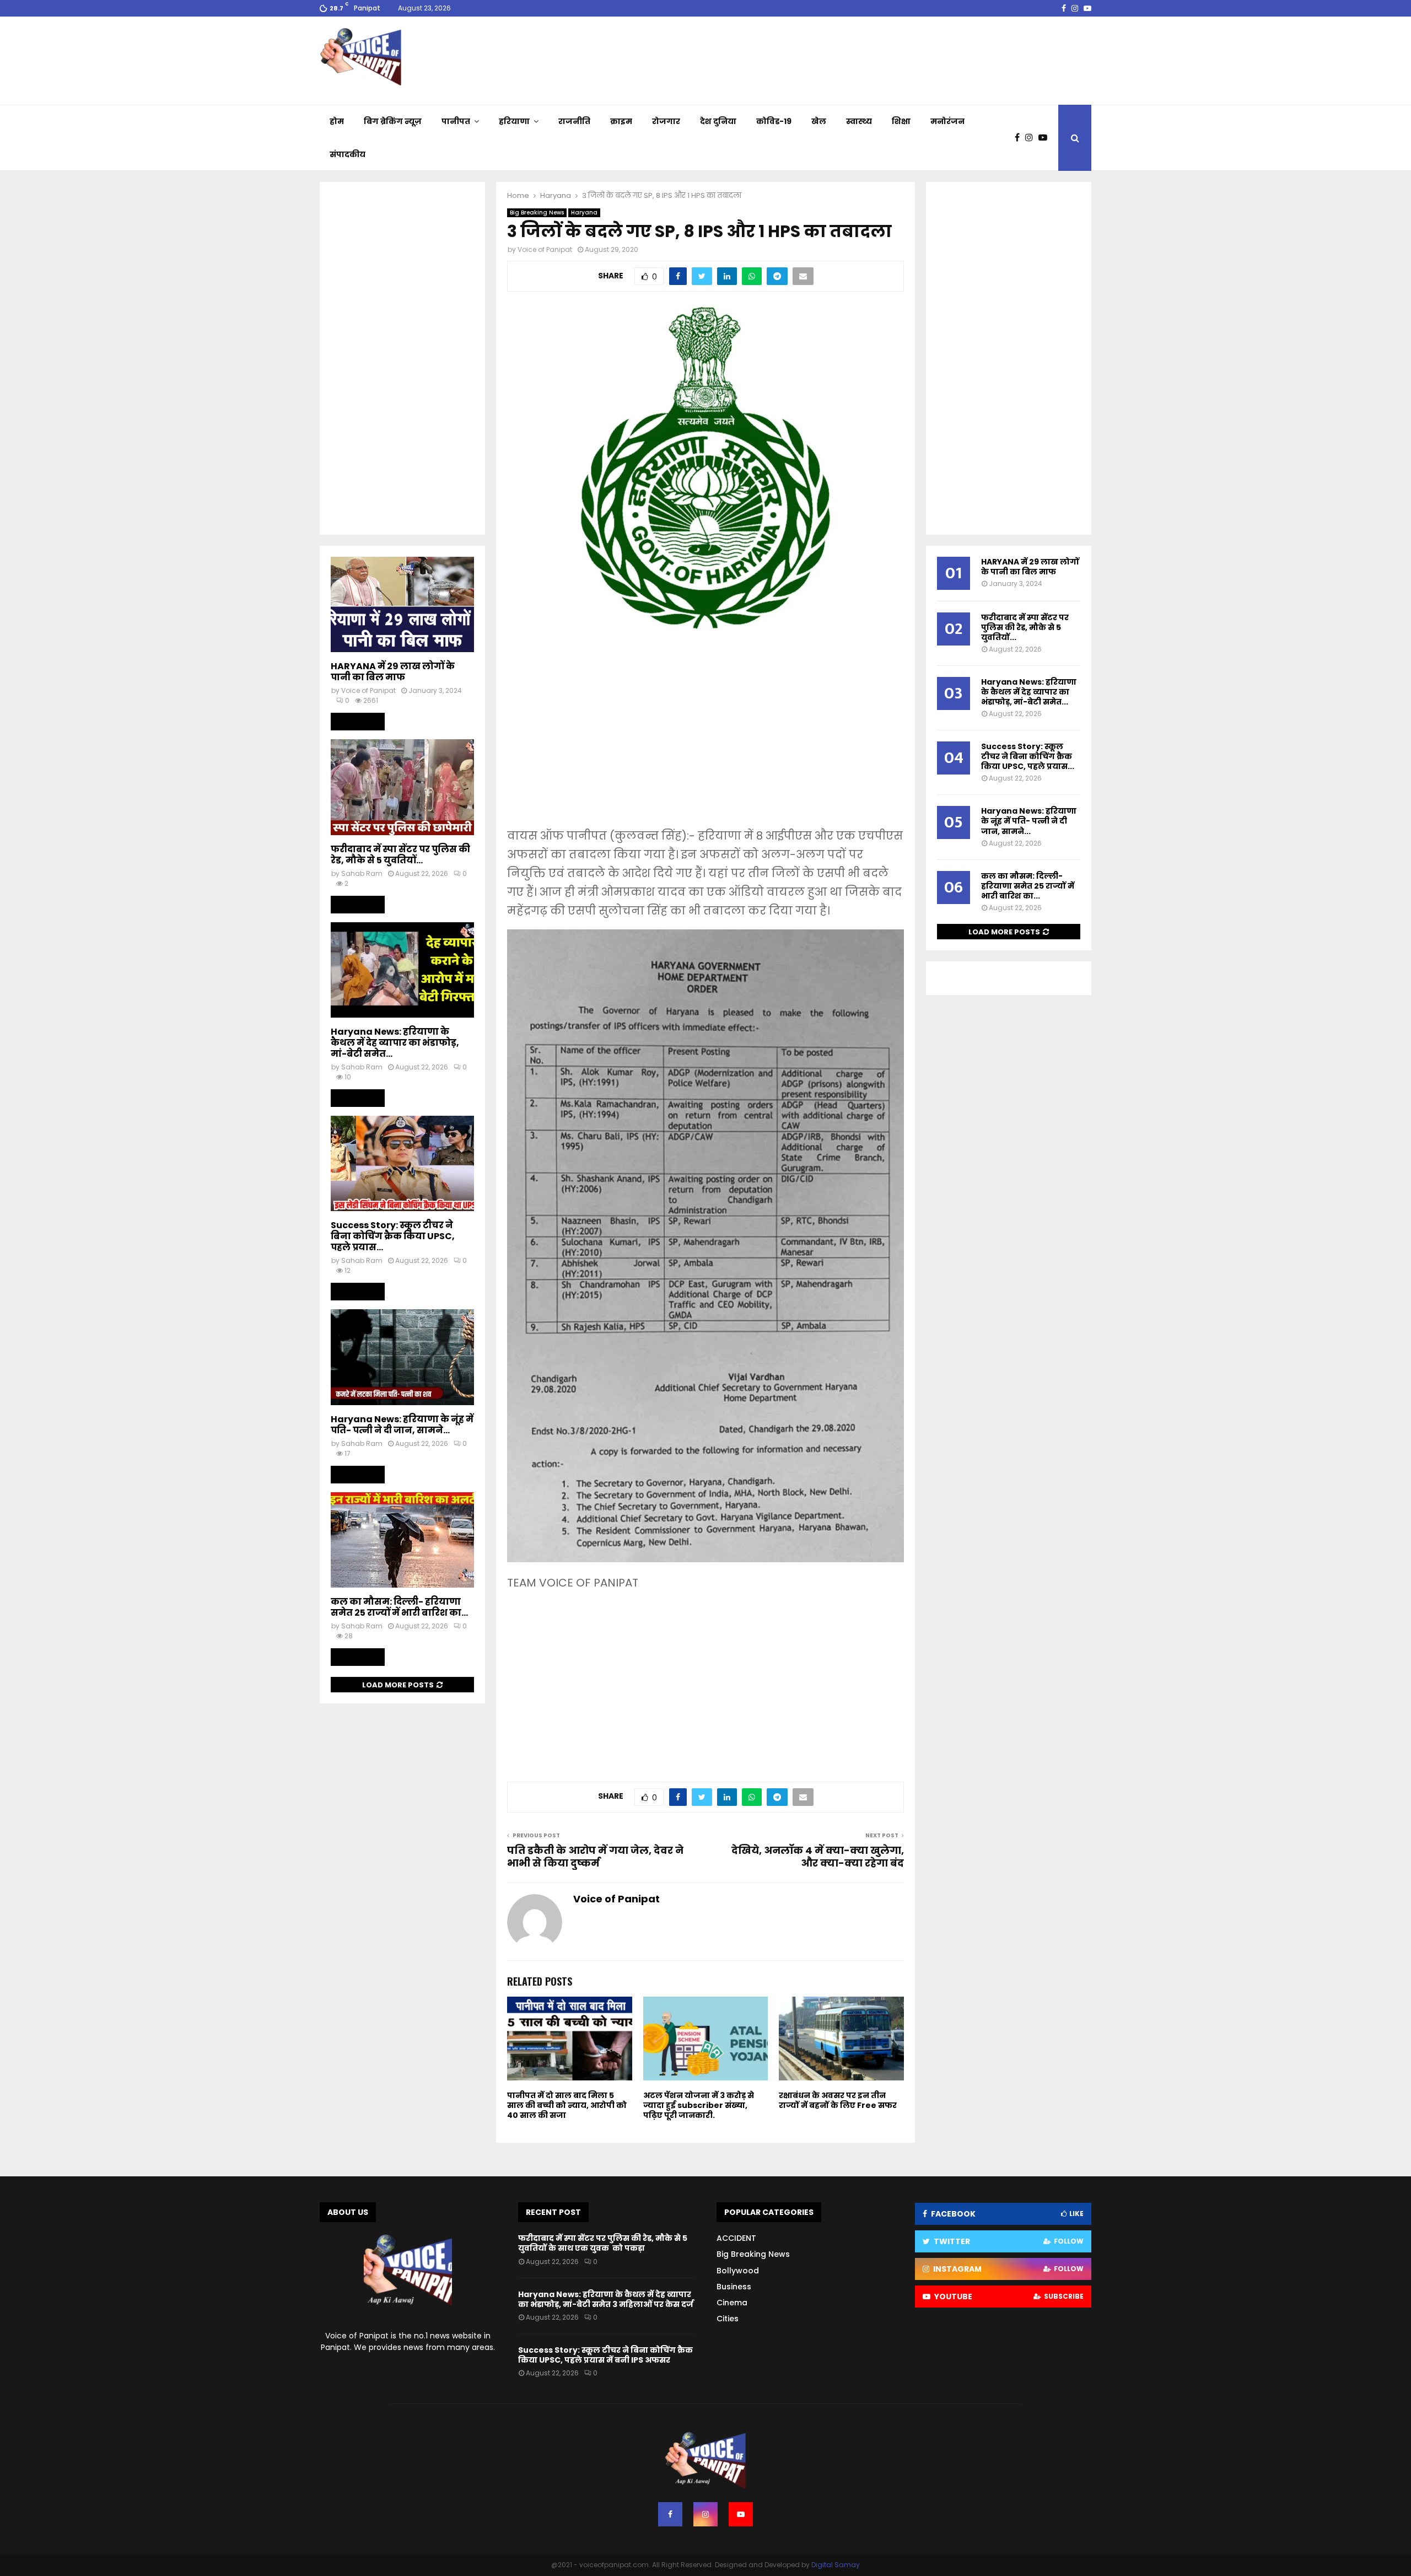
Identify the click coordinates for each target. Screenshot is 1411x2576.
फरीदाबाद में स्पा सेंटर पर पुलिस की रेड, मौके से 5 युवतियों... (400, 855)
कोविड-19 (774, 121)
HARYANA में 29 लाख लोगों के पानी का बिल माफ (393, 672)
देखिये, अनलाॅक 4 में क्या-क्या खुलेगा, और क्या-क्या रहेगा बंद (818, 1857)
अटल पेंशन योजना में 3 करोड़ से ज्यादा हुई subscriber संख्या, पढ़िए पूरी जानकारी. (699, 2105)
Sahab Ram (362, 873)
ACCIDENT (736, 2238)
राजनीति (574, 121)
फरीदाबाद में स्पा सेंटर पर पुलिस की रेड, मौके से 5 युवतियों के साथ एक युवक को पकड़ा (603, 2243)
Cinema (732, 2303)
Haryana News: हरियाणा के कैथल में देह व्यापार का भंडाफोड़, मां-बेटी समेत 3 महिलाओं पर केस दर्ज (606, 2299)
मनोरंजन (947, 121)
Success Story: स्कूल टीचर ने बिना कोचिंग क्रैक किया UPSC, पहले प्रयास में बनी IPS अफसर (605, 2355)
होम (337, 121)
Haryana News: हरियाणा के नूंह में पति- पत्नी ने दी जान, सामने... (402, 1425)
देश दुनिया (718, 121)
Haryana (584, 213)
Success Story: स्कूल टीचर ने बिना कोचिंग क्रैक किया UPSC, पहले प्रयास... (393, 1236)
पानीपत (456, 121)
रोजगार (666, 121)
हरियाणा (514, 121)
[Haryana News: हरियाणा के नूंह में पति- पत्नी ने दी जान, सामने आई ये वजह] (402, 1357)
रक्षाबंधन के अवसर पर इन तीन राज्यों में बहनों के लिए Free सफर (838, 2100)
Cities (728, 2319)
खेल (819, 121)
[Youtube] (1046, 138)
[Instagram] (1032, 138)
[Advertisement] (705, 738)
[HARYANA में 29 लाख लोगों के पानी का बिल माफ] (402, 604)
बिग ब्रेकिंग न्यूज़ (393, 121)
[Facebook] (1020, 138)
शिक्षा (901, 121)
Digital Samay (836, 2565)
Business (734, 2287)
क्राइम (621, 121)
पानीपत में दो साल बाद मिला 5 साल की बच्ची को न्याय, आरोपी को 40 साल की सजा (567, 2105)
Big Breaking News (537, 213)
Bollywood (738, 2271)
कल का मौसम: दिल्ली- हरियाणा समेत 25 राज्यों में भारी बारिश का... (399, 1607)
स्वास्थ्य (859, 121)
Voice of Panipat (545, 249)
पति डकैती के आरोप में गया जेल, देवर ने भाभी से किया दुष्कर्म (595, 1857)
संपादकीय (348, 154)
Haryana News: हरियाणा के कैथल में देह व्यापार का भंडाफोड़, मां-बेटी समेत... (395, 1043)
